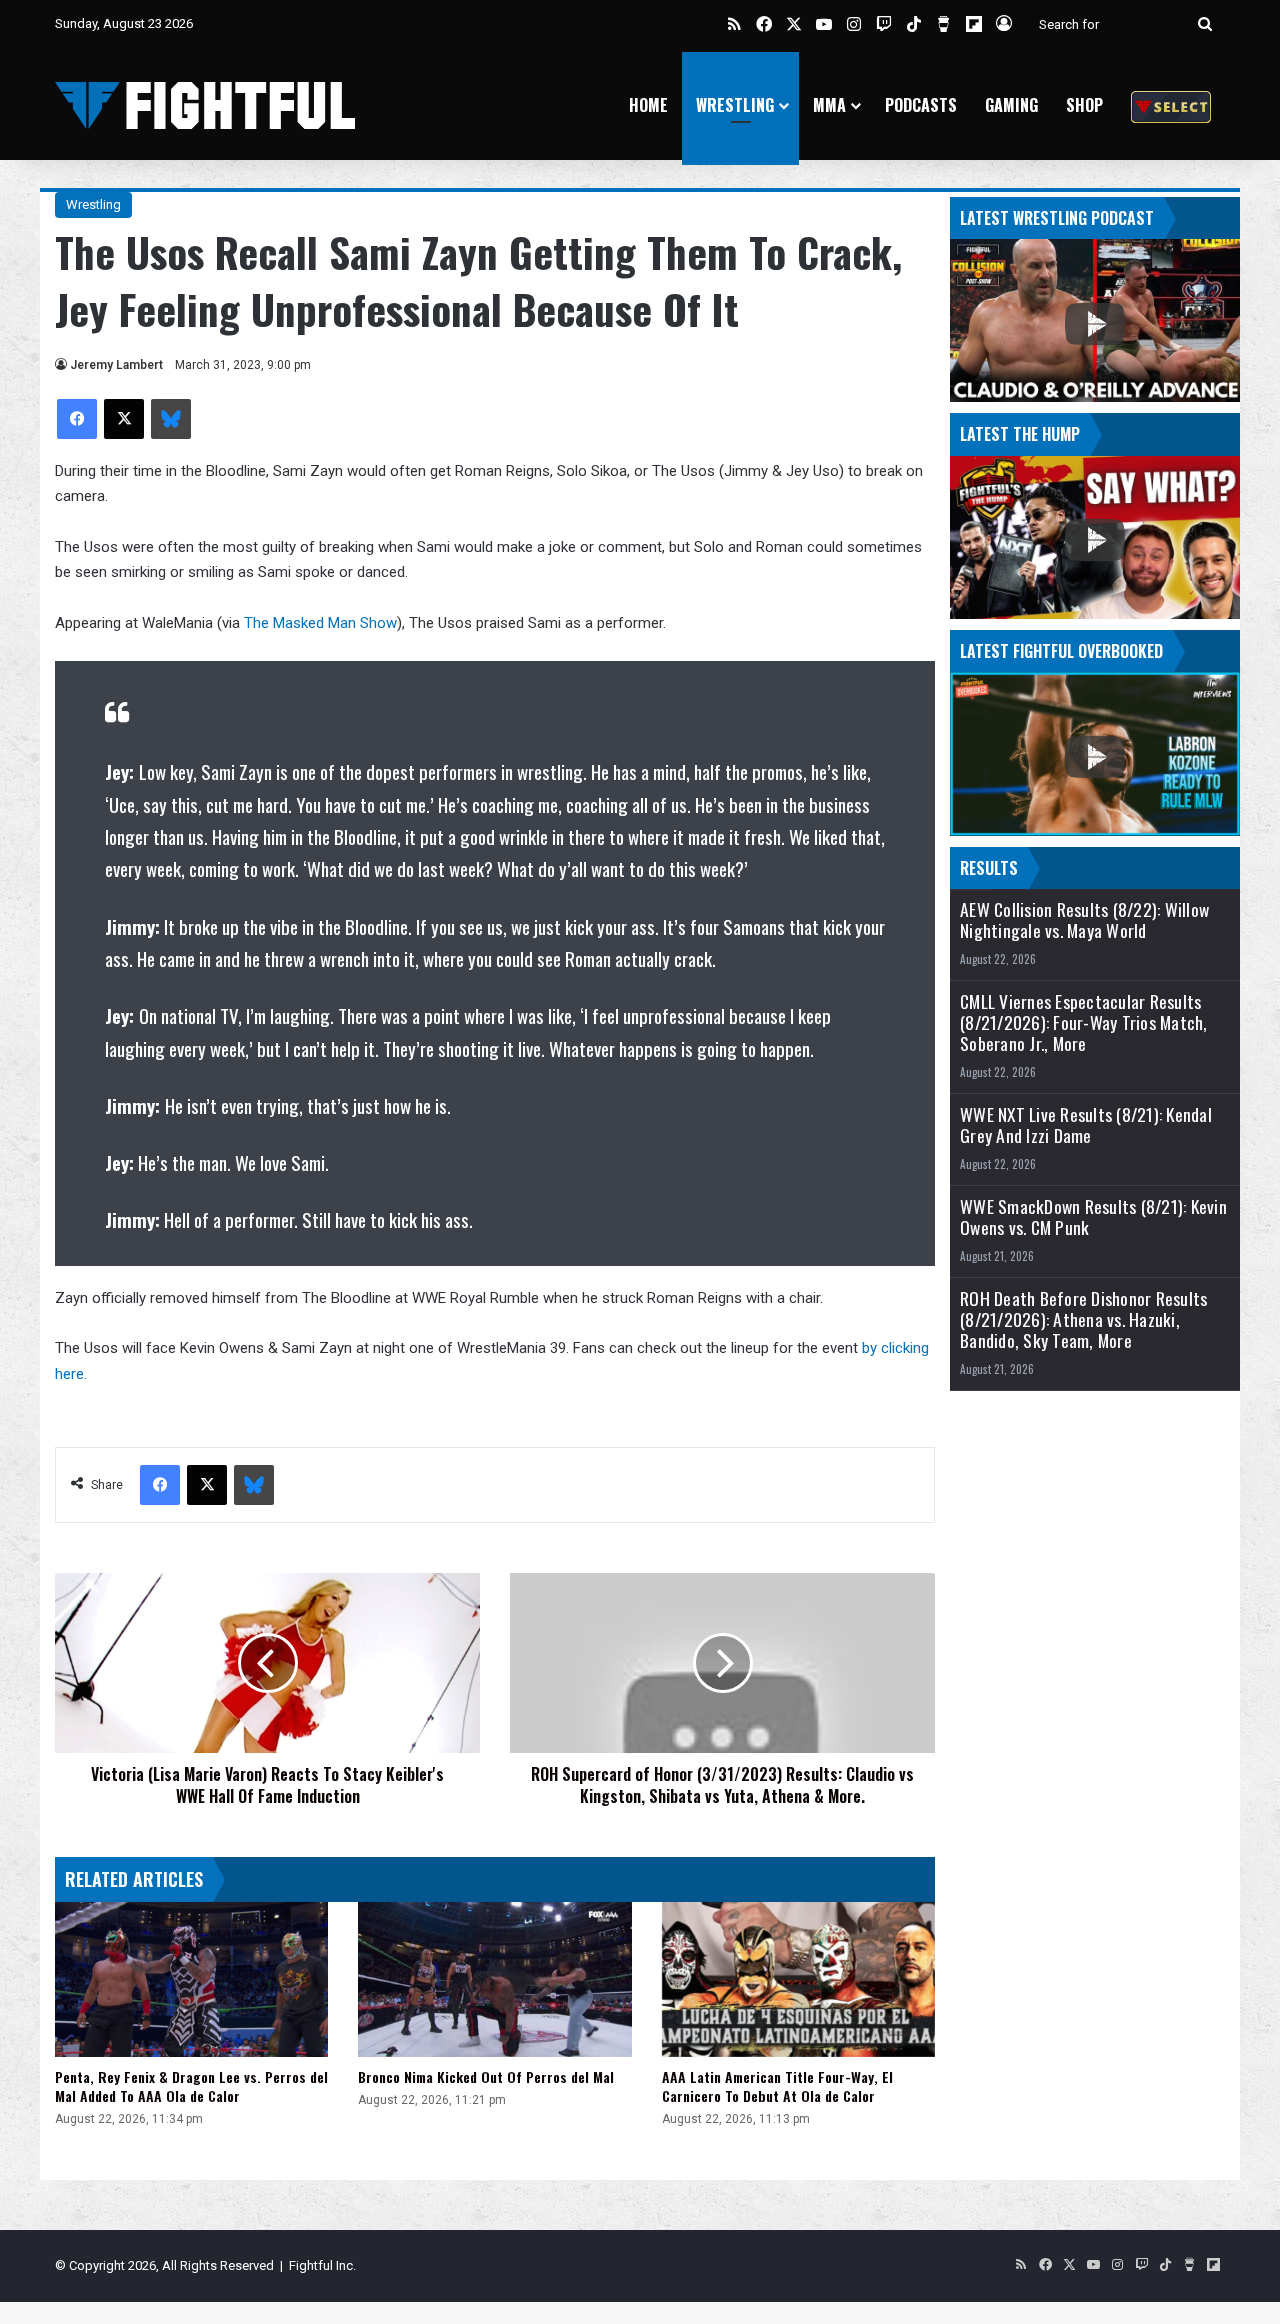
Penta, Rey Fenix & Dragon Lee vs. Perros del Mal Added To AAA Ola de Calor (191, 2086)
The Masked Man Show (320, 623)
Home (648, 105)
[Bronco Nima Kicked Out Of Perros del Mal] (494, 1979)
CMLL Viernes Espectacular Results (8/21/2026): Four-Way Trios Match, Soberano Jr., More (1084, 1022)
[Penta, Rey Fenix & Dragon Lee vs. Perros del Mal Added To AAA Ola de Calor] (191, 1979)
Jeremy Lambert (116, 365)
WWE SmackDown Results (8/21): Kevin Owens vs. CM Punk (1093, 1217)
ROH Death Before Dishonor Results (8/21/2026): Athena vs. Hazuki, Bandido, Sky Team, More (1083, 1319)
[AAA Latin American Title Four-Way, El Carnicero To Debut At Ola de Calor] (798, 1979)
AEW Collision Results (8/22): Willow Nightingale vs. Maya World (1084, 920)
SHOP (1084, 105)
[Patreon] (1171, 105)
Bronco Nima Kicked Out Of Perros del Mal (486, 2076)
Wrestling (735, 105)
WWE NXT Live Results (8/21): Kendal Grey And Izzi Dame (1086, 1125)
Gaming (1011, 105)
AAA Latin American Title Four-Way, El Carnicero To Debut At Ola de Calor (777, 2086)
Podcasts (921, 105)
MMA (829, 105)
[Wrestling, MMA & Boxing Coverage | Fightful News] (205, 105)
